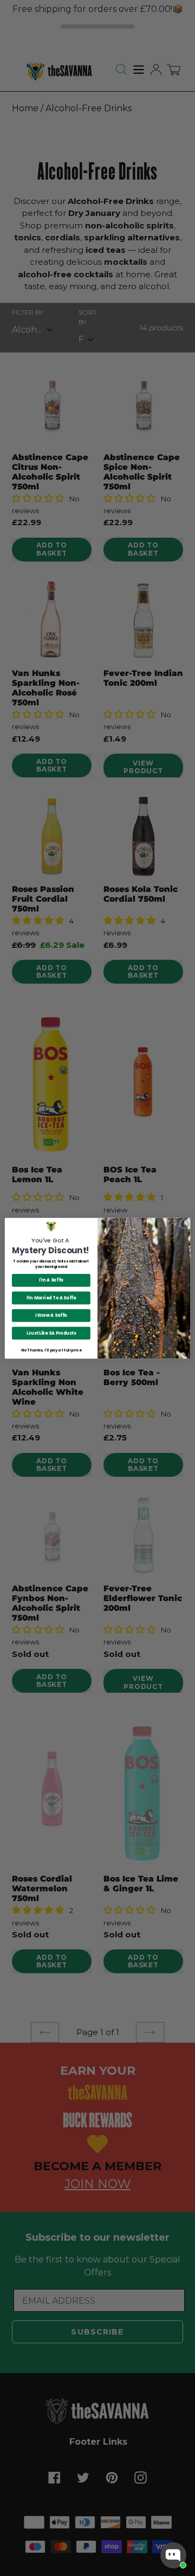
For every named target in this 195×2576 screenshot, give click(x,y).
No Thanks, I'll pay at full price (51, 1350)
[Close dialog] (184, 1224)
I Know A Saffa (51, 1315)
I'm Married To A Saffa (51, 1297)
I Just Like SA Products (51, 1333)
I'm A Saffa (51, 1280)
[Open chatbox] (173, 2555)
